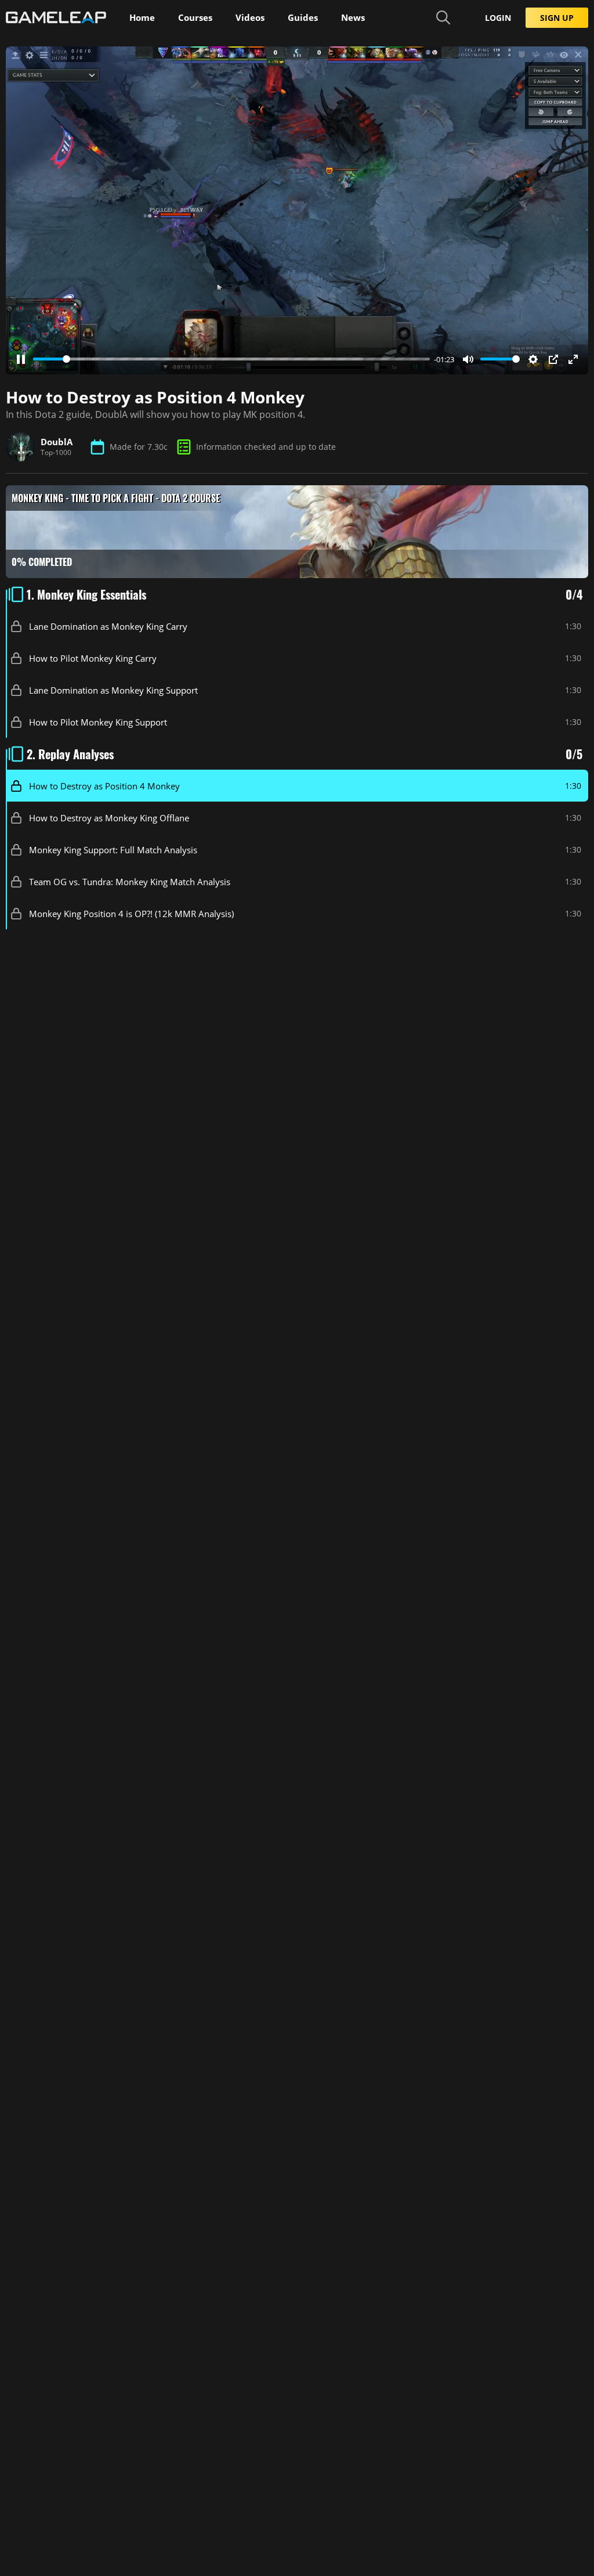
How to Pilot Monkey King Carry (93, 658)
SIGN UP (557, 18)
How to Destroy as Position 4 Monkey (104, 785)
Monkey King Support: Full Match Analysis (113, 849)
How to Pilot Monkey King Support (98, 721)
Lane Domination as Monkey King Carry (108, 626)
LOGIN (498, 18)
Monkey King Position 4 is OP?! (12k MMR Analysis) (131, 913)
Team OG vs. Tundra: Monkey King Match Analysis (130, 881)
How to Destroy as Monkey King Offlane (109, 817)
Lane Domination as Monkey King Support (113, 690)
